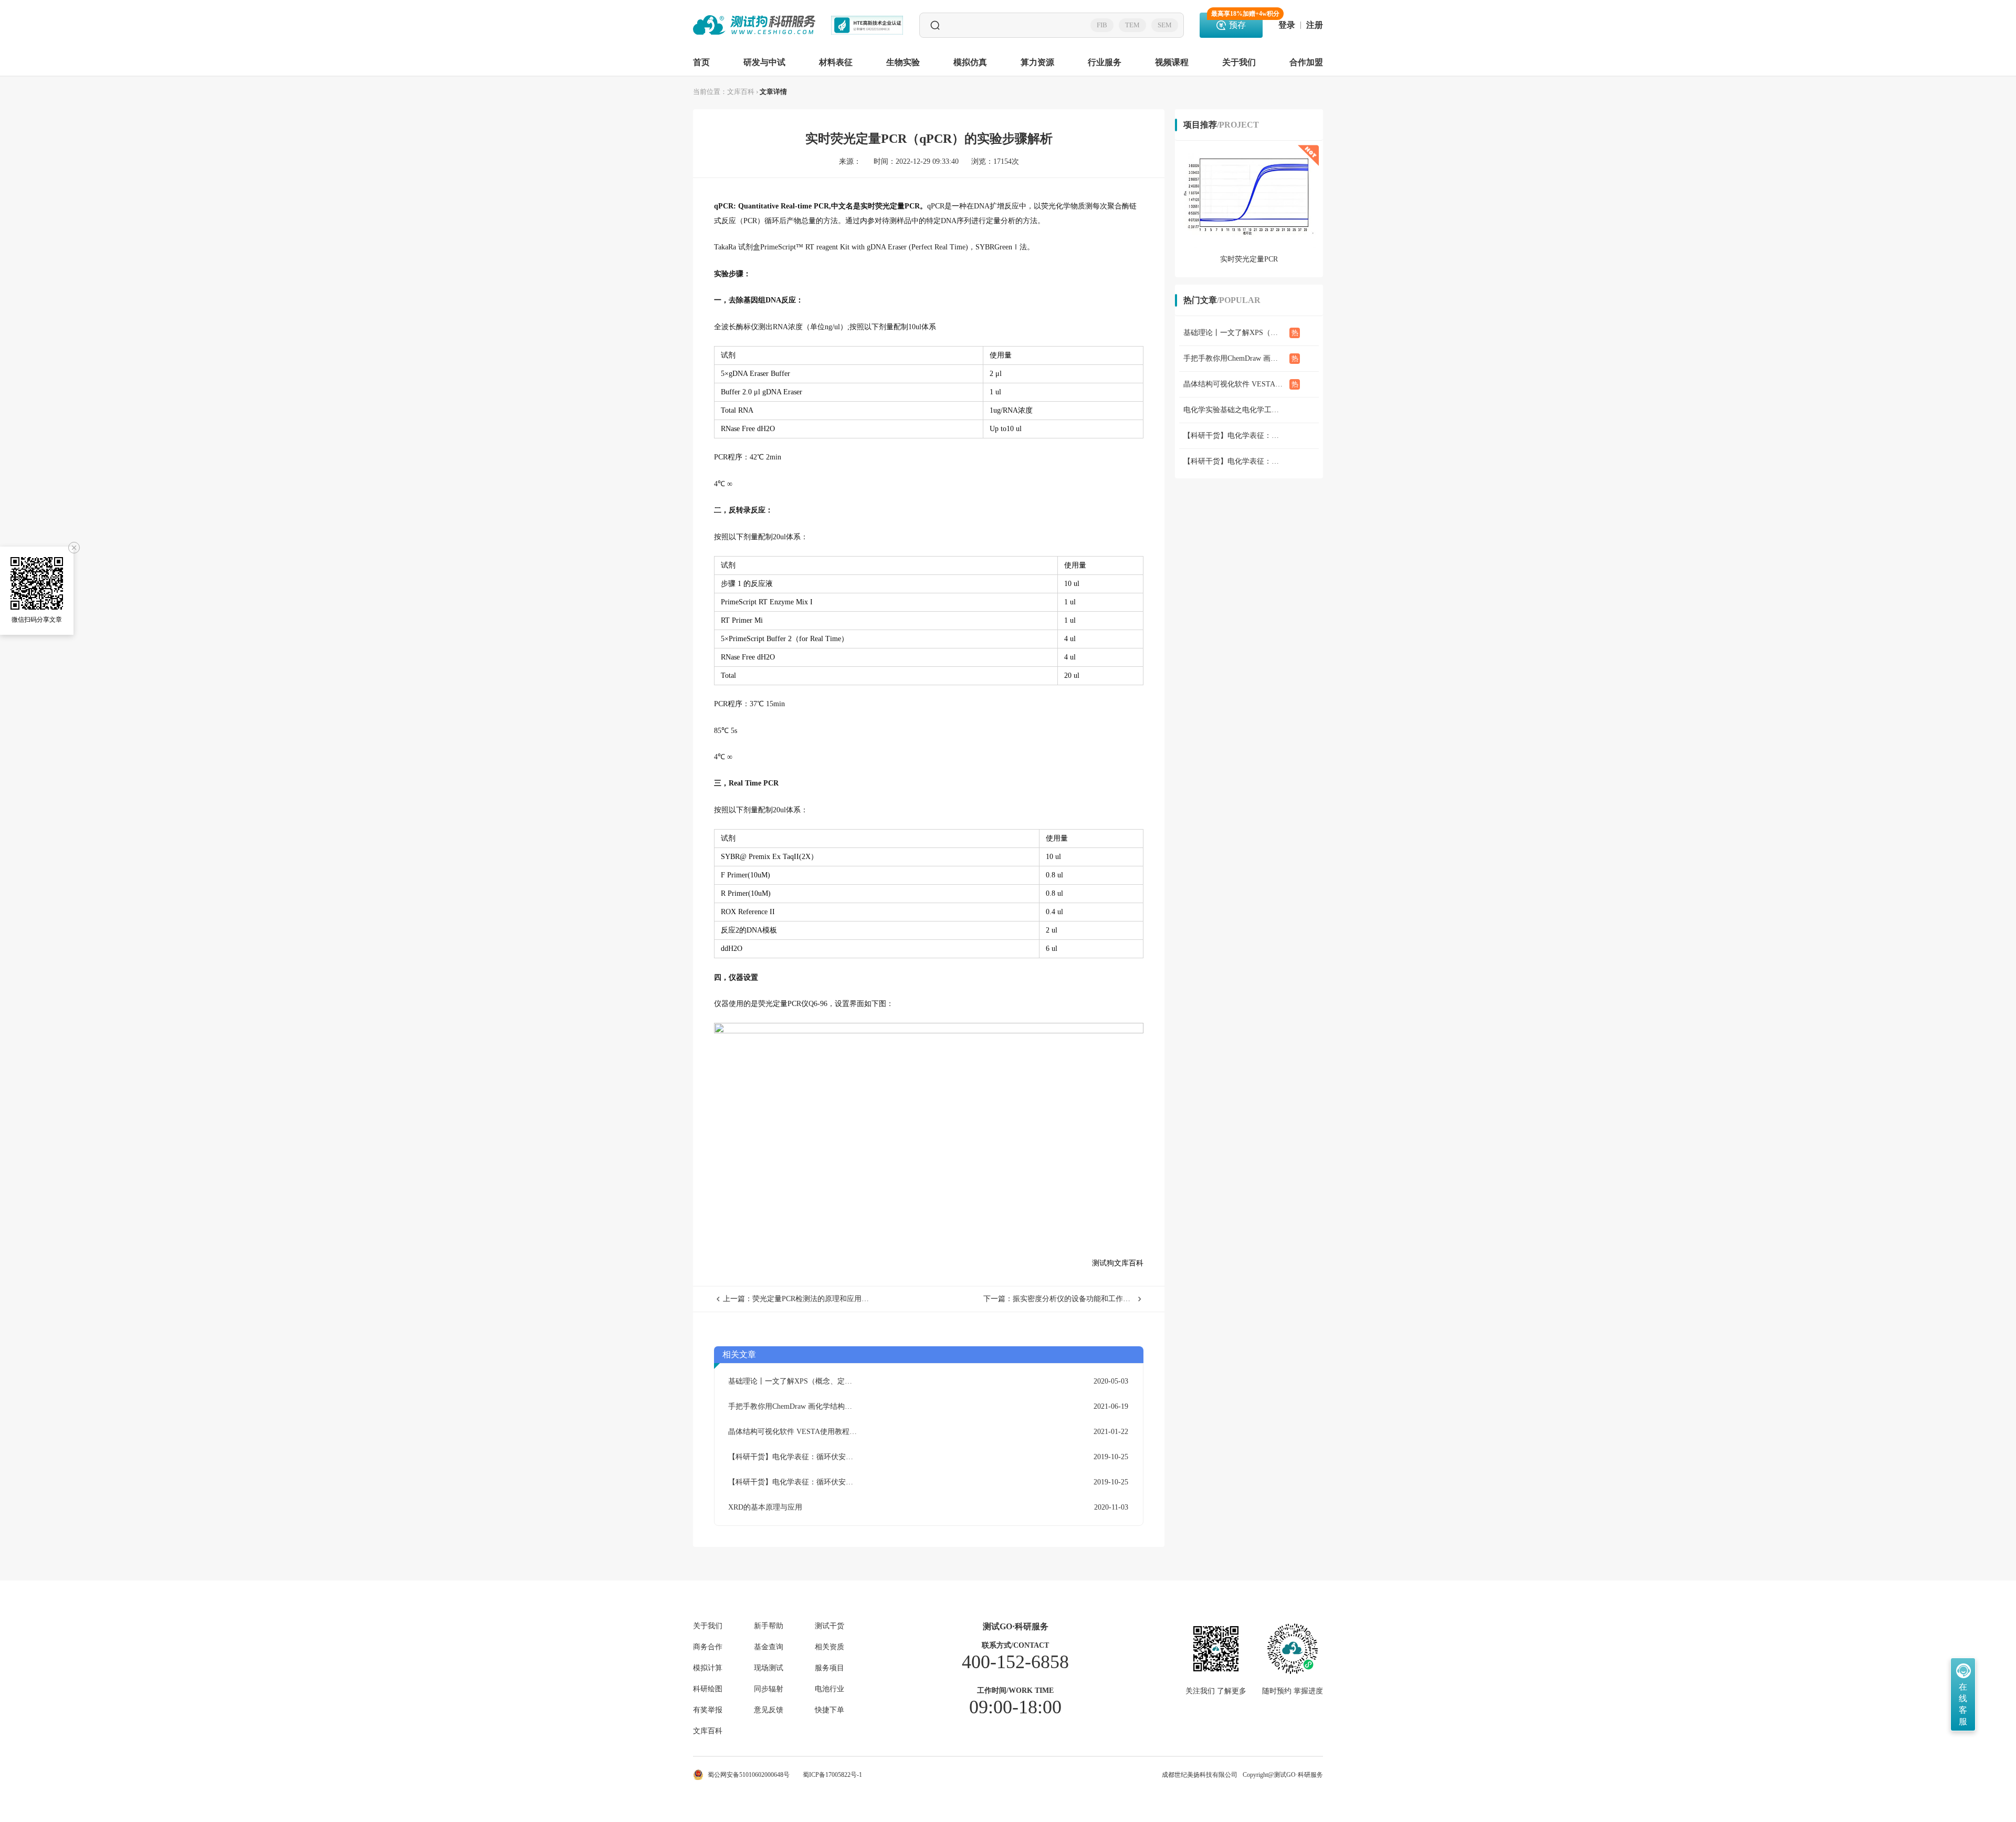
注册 (1315, 25)
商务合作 (708, 1647)
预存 (1237, 21)
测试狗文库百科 (1118, 1263)
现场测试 (769, 1668)
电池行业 (829, 1689)
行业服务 (1105, 62)
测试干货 (829, 1626)
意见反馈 (769, 1710)
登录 (1287, 25)
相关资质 (829, 1647)
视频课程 (1172, 62)
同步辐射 (769, 1689)
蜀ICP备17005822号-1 (832, 1775)
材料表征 (836, 62)
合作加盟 (1306, 62)
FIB (1102, 25)
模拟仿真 (970, 62)
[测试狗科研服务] (754, 25)
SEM (1165, 25)
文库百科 (741, 92)
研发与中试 (764, 62)
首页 (701, 62)
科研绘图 (708, 1689)
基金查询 (769, 1647)
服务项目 (829, 1668)
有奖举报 (708, 1710)
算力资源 (1037, 62)
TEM (1132, 25)
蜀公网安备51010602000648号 (749, 1775)
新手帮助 (769, 1626)
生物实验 (903, 62)
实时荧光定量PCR (890, 206)
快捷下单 (829, 1710)
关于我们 (1239, 62)
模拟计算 (708, 1668)
